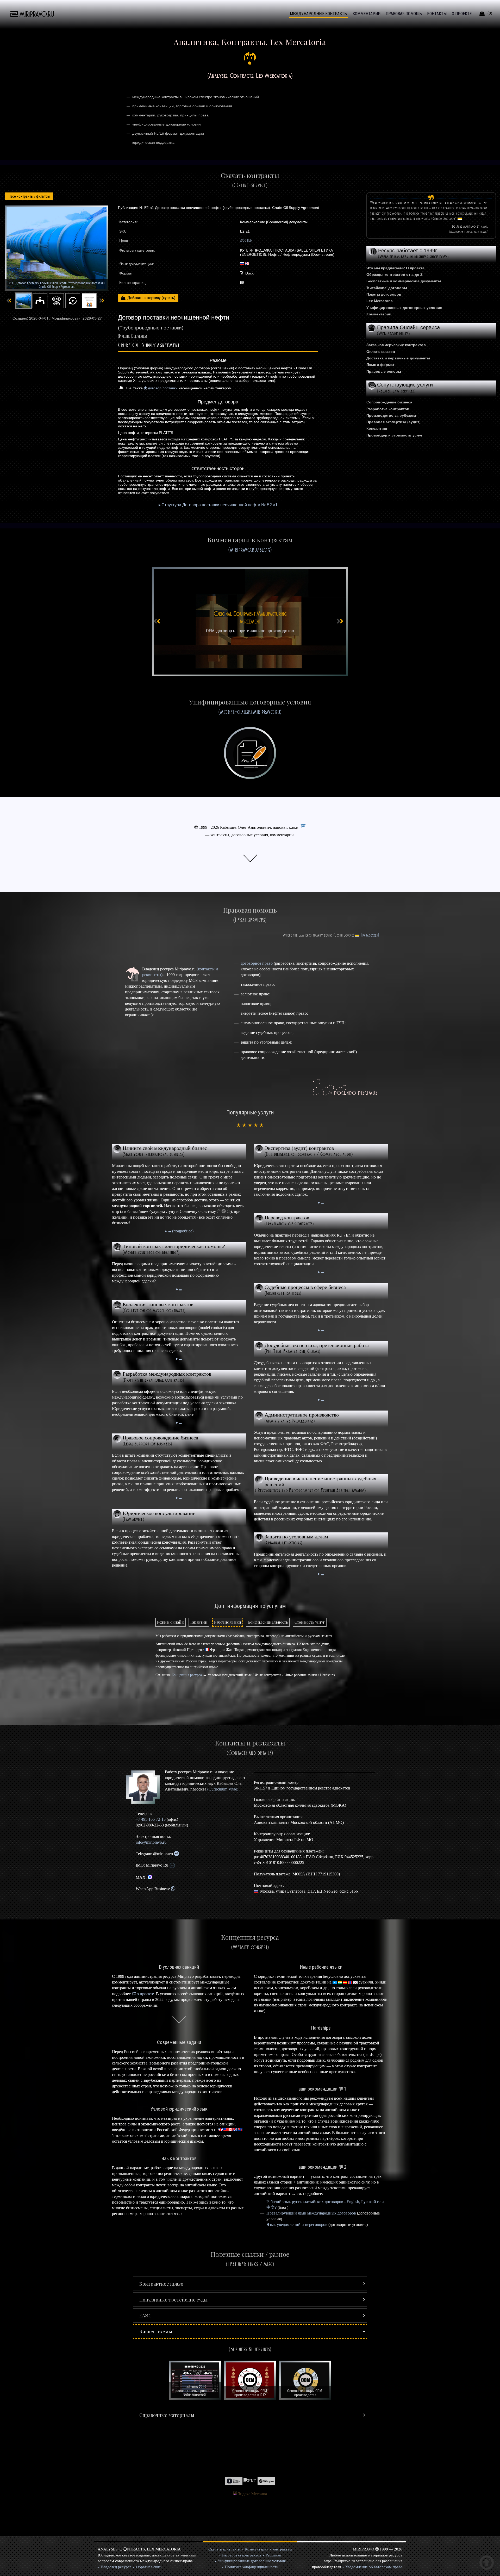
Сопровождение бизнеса (389, 402)
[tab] (170, 1622)
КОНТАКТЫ (437, 14)
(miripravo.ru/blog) (250, 550)
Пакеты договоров (384, 294)
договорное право (257, 963)
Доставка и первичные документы (398, 358)
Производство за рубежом (391, 415)
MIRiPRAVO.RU (37, 14)
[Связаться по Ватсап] (173, 1889)
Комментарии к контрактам (268, 2549)
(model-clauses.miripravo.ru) (250, 712)
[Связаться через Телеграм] (176, 1854)
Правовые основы (384, 371)
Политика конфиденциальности (252, 2567)
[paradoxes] (370, 935)
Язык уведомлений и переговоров (297, 2225)
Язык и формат (380, 365)
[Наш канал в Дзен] (234, 2481)
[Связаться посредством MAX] (150, 1877)
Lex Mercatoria (380, 301)
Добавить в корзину (145, 298)
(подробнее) (182, 1231)
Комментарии (379, 314)
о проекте (145, 1994)
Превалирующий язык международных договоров (311, 2213)
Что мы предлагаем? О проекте (395, 268)
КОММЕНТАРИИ (367, 14)
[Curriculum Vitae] (303, 827)
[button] (250, 2284)
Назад (29, 196)
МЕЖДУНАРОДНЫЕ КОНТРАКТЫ (319, 14)
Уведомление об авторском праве (374, 2567)
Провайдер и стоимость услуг (395, 435)
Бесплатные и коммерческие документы (404, 281)
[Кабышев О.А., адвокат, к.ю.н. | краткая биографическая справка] (145, 1787)
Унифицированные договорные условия (404, 308)
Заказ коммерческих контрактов (396, 345)
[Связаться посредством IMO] (172, 1865)
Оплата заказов (381, 352)
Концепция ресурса (187, 1675)
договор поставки (163, 388)
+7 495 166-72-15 (151, 1819)
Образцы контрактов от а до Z (395, 275)
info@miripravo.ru (151, 1842)
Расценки (273, 2555)
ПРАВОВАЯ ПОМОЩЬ (404, 14)
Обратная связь (149, 2567)
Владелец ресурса (116, 2567)
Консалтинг (377, 428)
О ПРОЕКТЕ (462, 14)
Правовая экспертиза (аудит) (393, 422)
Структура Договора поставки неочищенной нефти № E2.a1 (220, 505)
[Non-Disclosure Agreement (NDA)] (250, 622)
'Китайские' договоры (387, 288)
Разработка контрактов (388, 409)
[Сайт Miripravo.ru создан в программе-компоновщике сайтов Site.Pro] (266, 2481)
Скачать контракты (224, 2549)
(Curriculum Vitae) (223, 1789)
